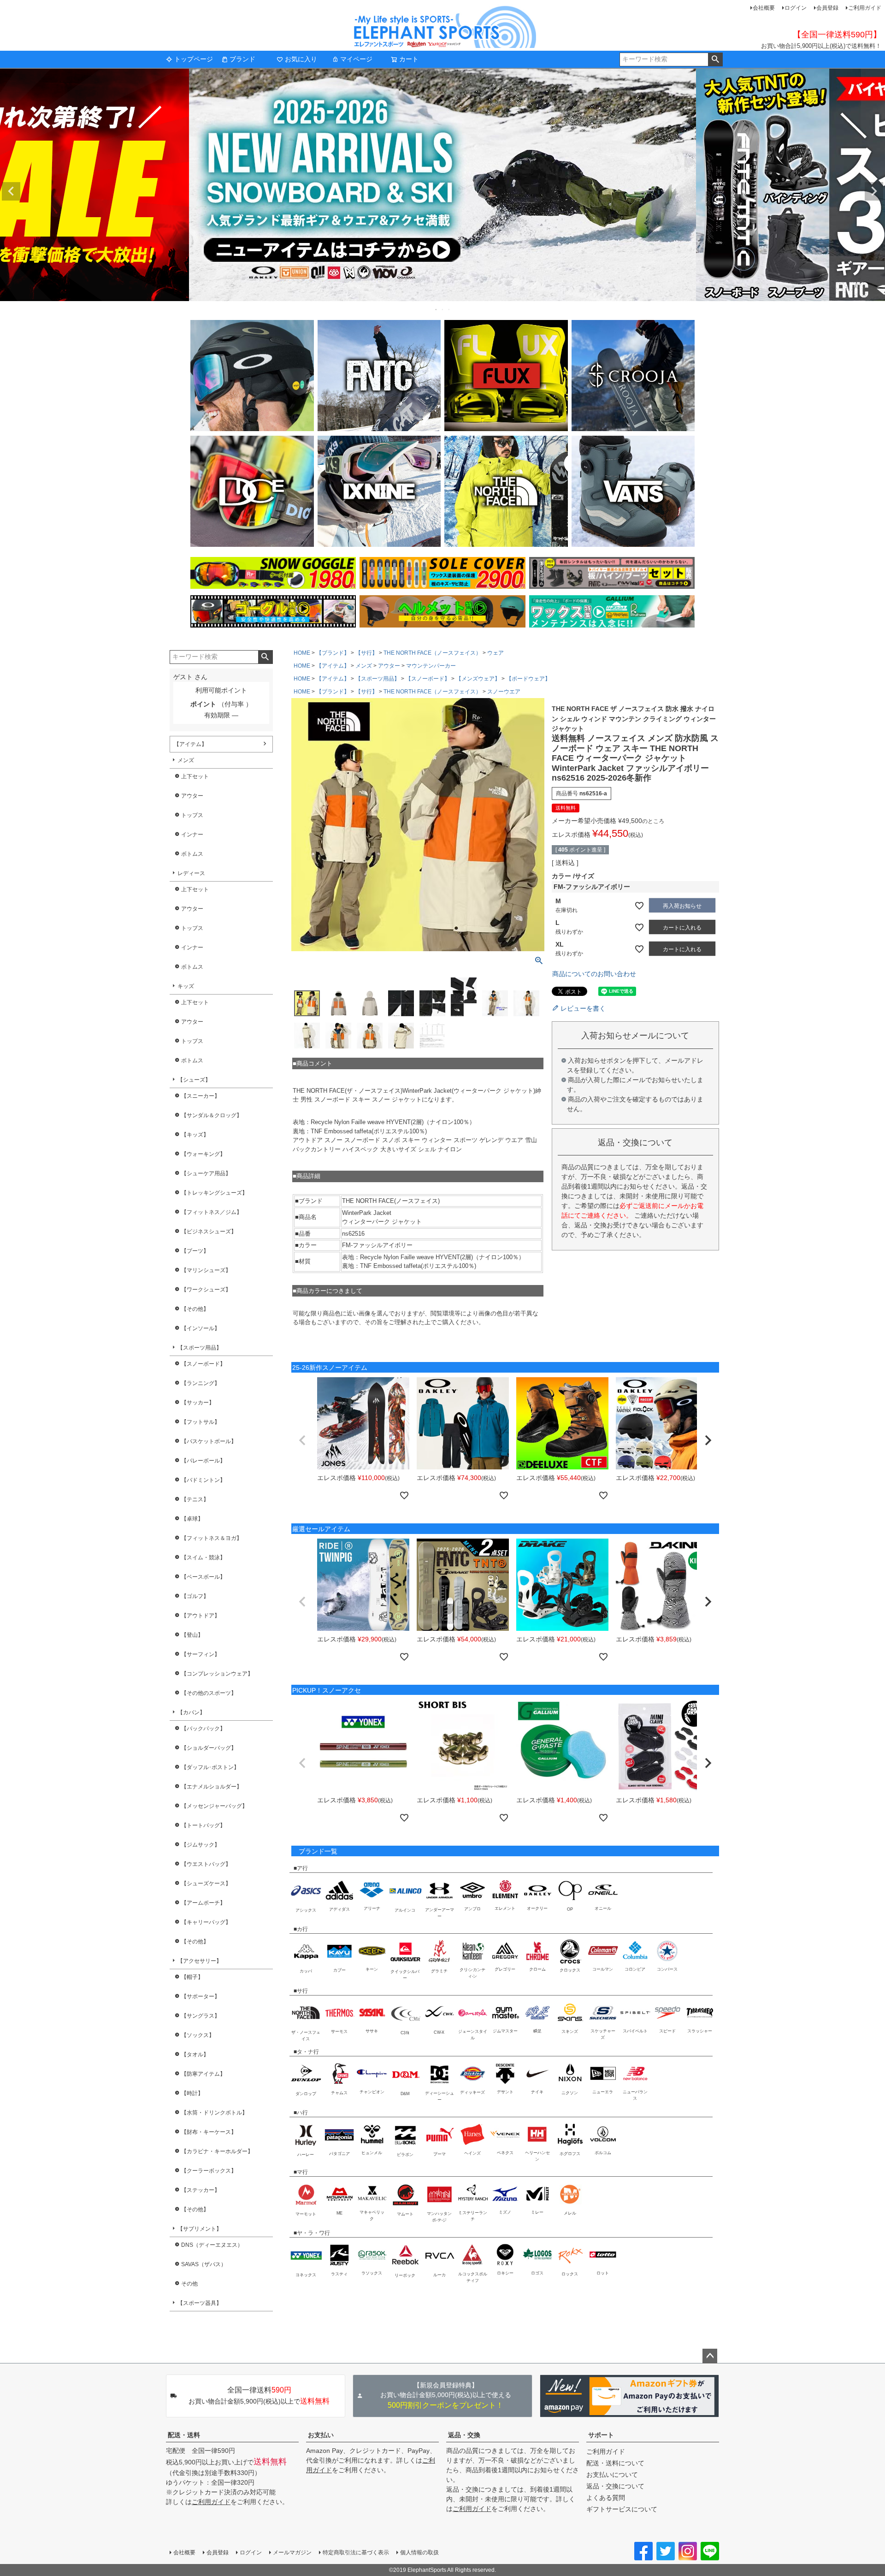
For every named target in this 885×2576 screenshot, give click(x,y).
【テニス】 (195, 1499)
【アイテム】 (190, 744)
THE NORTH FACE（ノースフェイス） (432, 653)
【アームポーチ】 (203, 1903)
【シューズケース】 (206, 1883)
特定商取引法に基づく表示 (356, 2552)
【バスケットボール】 (209, 1441)
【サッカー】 (198, 1403)
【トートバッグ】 (203, 1825)
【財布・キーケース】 (209, 2132)
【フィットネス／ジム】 (212, 1212)
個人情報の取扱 (419, 2552)
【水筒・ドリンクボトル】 (214, 2113)
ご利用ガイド (865, 8)
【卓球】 (192, 1519)
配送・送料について (615, 2463)
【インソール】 (201, 1328)
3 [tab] (449, 309)
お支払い (321, 2435)
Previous (11, 191)
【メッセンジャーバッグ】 (214, 1806)
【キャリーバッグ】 (206, 1922)
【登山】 (192, 1635)
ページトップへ (710, 2356)
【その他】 (195, 1309)
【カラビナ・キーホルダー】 (217, 2151)
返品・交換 (464, 2435)
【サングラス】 (201, 2016)
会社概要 (764, 8)
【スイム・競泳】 (203, 1557)
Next (874, 191)
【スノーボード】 (203, 1364)
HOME (302, 653)
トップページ (194, 59)
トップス (192, 815)
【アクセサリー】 (200, 1961)
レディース (191, 873)
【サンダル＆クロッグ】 (212, 1115)
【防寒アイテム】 (203, 2074)
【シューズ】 (194, 1080)
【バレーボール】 (203, 1461)
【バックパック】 (203, 1729)
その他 (189, 2284)
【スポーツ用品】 (200, 1348)
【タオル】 (195, 2055)
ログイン (796, 8)
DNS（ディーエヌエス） (212, 2245)
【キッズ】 (195, 1135)
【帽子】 (192, 1977)
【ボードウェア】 (528, 679)
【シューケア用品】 (206, 1173)
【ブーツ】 (195, 1251)
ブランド (242, 59)
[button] (302, 1440)
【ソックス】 (198, 2035)
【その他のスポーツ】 (209, 1693)
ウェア (496, 653)
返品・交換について (615, 2486)
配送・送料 (184, 2435)
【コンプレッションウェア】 (217, 1674)
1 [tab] (437, 309)
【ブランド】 (333, 653)
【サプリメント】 (200, 2229)
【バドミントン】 (203, 1480)
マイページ (356, 59)
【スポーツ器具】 (200, 2303)
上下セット (195, 776)
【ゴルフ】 (195, 1596)
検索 (715, 59)
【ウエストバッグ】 (206, 1864)
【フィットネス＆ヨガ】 (212, 1538)
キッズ (186, 986)
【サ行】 (366, 653)
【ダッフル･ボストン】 (210, 1767)
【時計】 (192, 2093)
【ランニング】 (201, 1383)
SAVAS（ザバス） (204, 2264)
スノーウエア (504, 692)
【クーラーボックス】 (209, 2171)
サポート (601, 2435)
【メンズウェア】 (478, 679)
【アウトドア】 (201, 1616)
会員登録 (827, 8)
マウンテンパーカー (431, 666)
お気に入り (301, 59)
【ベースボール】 (203, 1577)
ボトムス (192, 854)
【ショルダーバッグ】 (209, 1748)
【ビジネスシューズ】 (209, 1232)
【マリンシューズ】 (206, 1270)
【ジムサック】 (201, 1845)
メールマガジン (292, 2552)
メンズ (186, 760)
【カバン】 (191, 1712)
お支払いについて (612, 2475)
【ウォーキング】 (203, 1154)
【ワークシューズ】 (206, 1290)
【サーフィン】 (201, 1654)
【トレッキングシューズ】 (214, 1193)
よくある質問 (606, 2498)
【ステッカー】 (201, 2190)
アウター (192, 796)
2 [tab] (443, 309)
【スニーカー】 (201, 1096)
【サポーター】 (201, 1996)
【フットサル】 (201, 1422)
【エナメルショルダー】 (212, 1787)
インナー (192, 835)
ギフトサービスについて (622, 2509)
